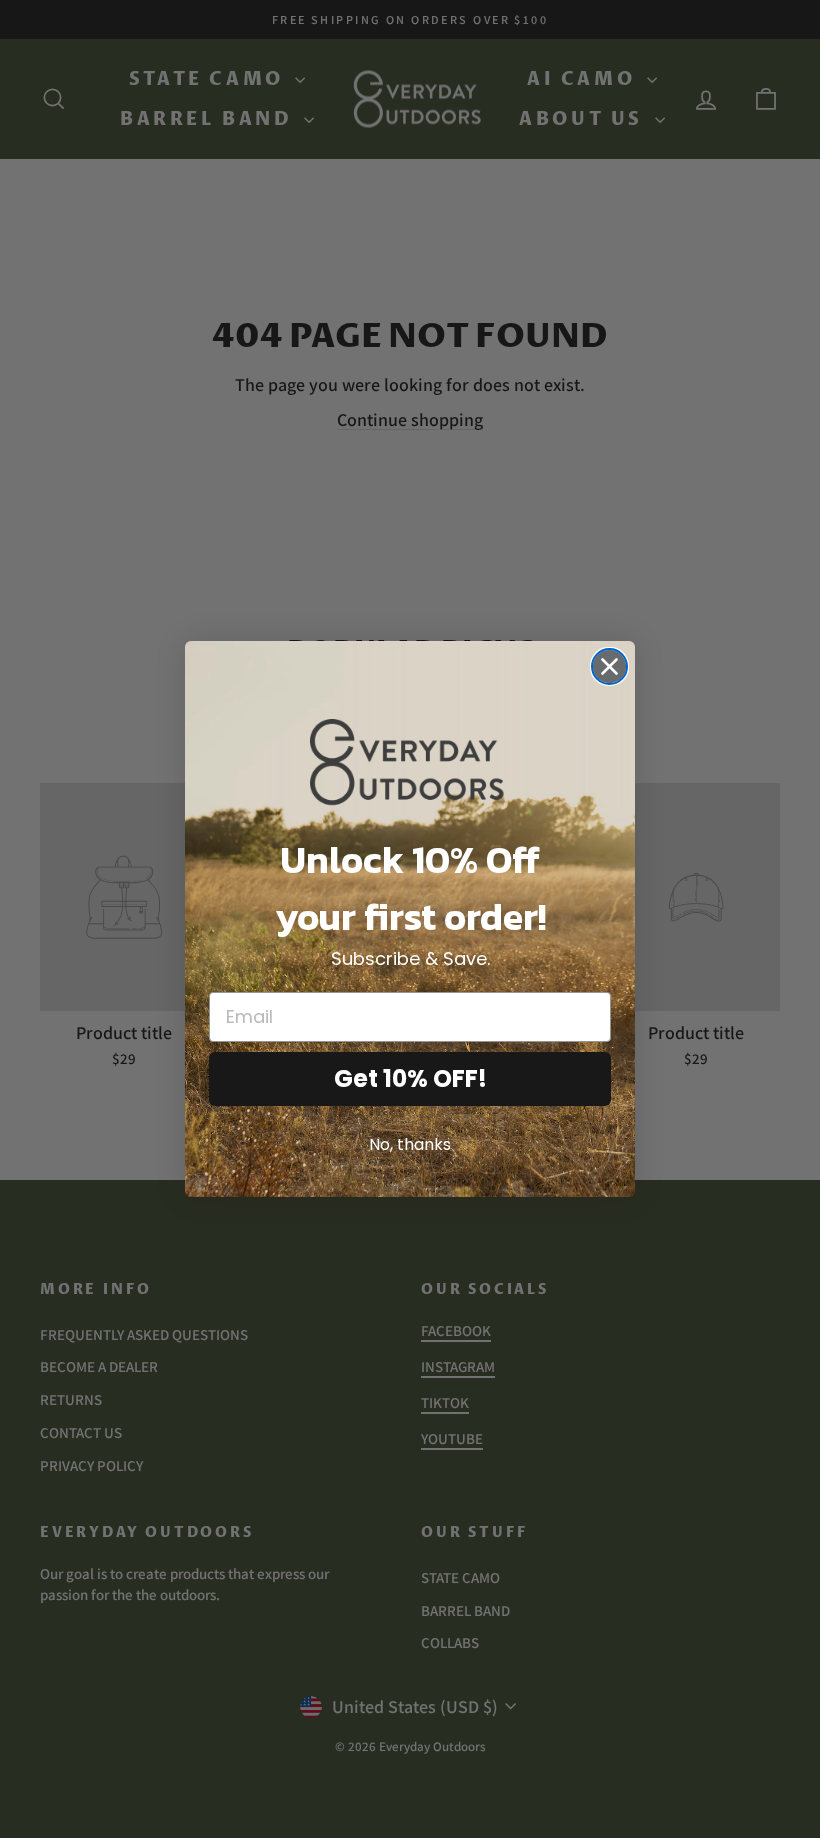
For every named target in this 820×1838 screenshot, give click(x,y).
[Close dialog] (609, 666)
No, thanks (410, 1144)
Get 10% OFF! (410, 1078)
